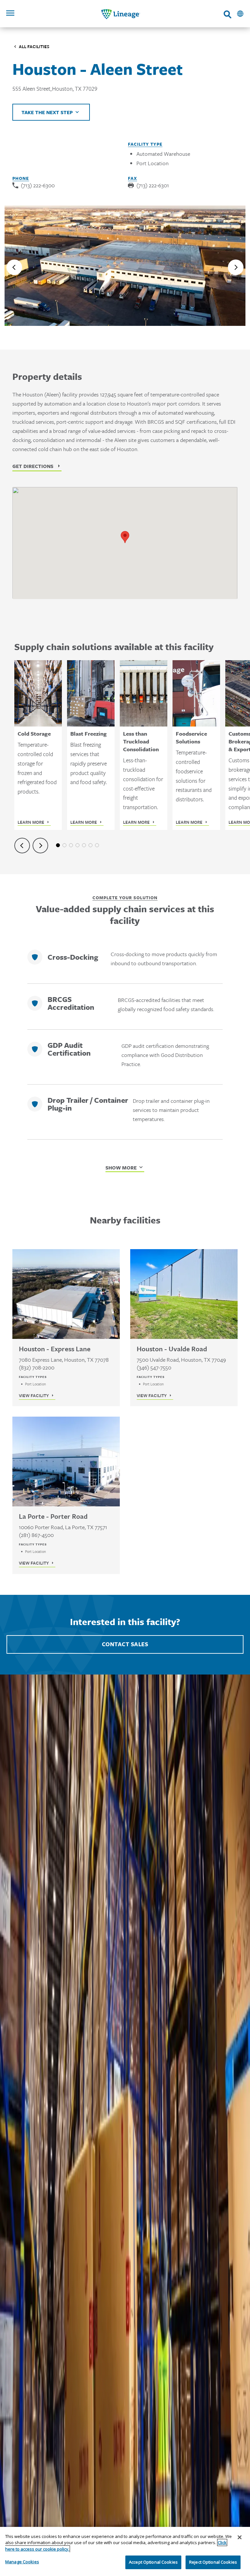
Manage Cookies (22, 2562)
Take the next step (47, 112)
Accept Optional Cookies (153, 2562)
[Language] (240, 14)
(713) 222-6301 (153, 185)
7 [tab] (97, 845)
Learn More (31, 822)
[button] (125, 537)
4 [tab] (77, 845)
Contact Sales (125, 1644)
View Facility (34, 1395)
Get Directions (33, 466)
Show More (121, 1168)
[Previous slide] (14, 267)
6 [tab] (90, 845)
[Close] (240, 2537)
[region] (125, 2551)
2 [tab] (64, 845)
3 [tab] (71, 845)
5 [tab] (84, 845)
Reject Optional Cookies (213, 2562)
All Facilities (34, 47)
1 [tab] (58, 845)
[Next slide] (236, 267)
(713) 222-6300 (38, 185)
